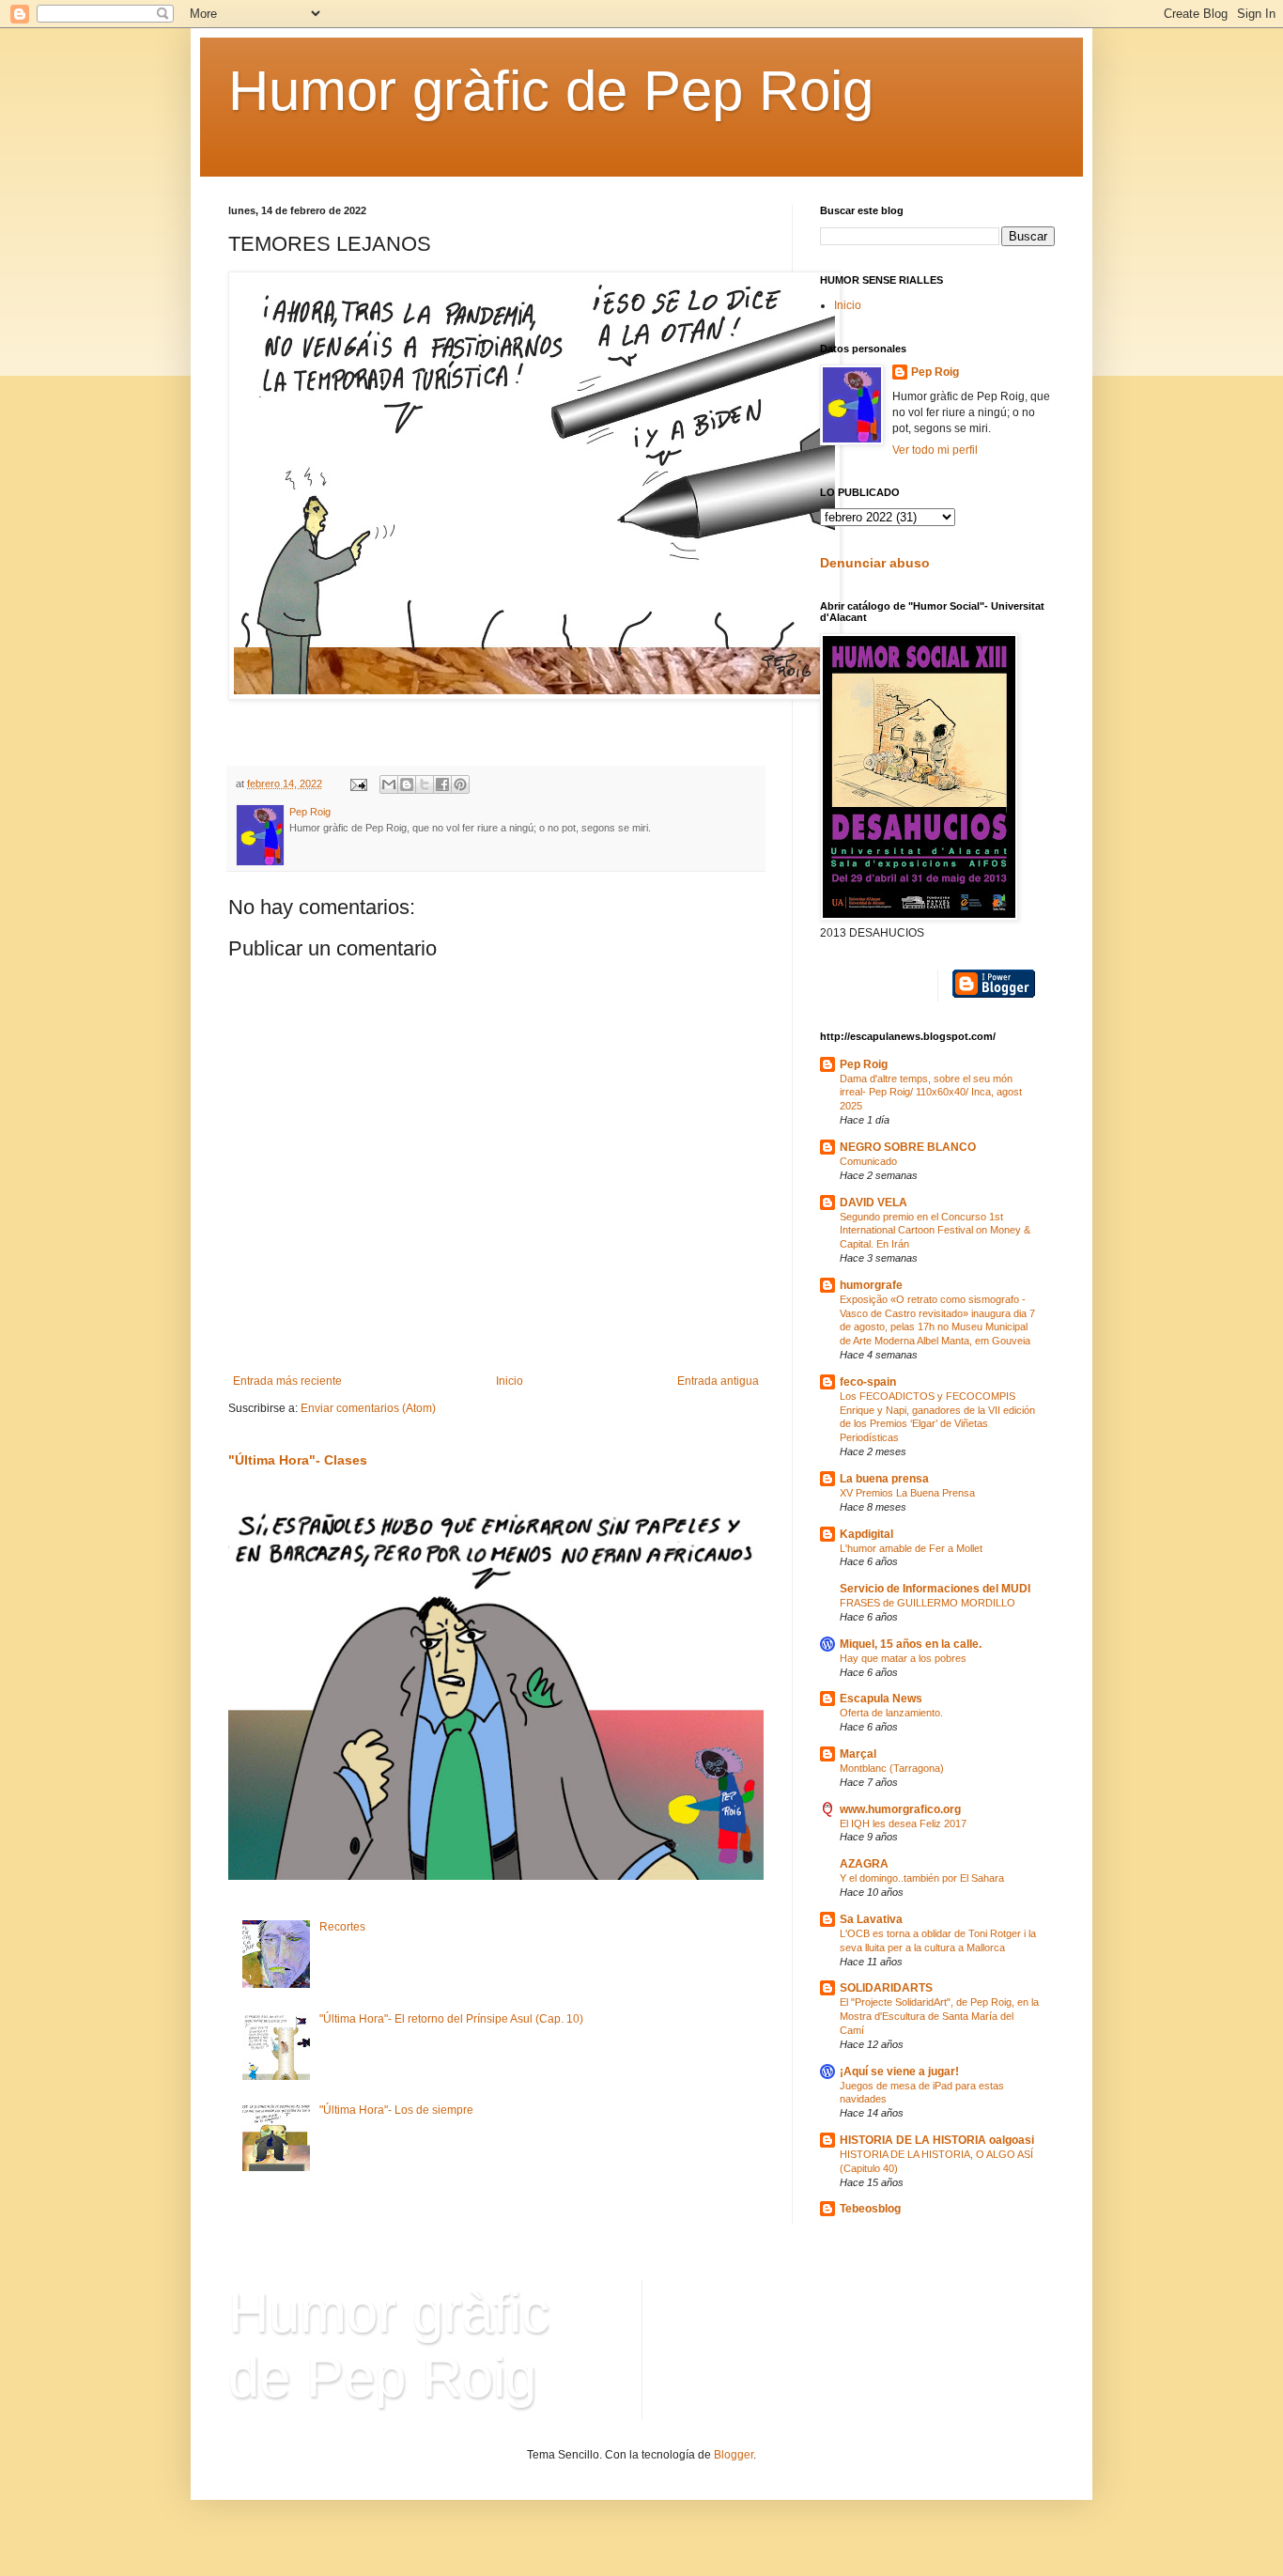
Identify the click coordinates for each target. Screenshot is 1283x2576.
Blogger (734, 2455)
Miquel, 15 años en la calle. (911, 1644)
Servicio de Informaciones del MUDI (935, 1589)
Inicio (510, 1381)
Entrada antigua (718, 1381)
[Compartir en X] (425, 784)
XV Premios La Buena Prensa (907, 1493)
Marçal (858, 1754)
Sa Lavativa (871, 1919)
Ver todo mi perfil (935, 450)
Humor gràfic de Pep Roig (551, 91)
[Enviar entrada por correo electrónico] (358, 784)
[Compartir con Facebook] (442, 784)
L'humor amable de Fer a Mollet (911, 1548)
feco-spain (868, 1382)
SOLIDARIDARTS (886, 1988)
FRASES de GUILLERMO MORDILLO (927, 1603)
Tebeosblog (870, 2209)
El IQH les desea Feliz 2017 (903, 1823)
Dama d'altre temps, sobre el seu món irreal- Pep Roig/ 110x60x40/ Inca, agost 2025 (931, 1093)
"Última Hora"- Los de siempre (396, 2110)
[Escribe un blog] (407, 784)
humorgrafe (871, 1285)
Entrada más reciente (287, 1381)
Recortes (342, 1927)
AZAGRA (864, 1864)
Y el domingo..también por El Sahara (922, 1878)
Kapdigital (866, 1534)
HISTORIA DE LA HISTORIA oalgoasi (937, 2140)
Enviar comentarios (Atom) (368, 1408)
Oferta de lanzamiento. (891, 1713)
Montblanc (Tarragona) (892, 1768)
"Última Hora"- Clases (298, 1460)
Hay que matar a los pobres (903, 1658)
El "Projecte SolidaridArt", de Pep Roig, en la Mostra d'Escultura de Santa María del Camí (939, 2016)
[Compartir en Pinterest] (460, 784)
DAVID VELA (873, 1203)
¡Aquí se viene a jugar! (899, 2072)
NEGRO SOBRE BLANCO (908, 1147)
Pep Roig (935, 372)
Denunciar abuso (875, 563)
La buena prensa (884, 1479)
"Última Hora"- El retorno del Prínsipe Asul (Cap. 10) (451, 2019)
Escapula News (881, 1699)
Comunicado (868, 1161)
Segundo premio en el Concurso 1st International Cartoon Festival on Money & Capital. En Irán (935, 1231)
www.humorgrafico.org (900, 1809)
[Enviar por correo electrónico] (389, 784)
